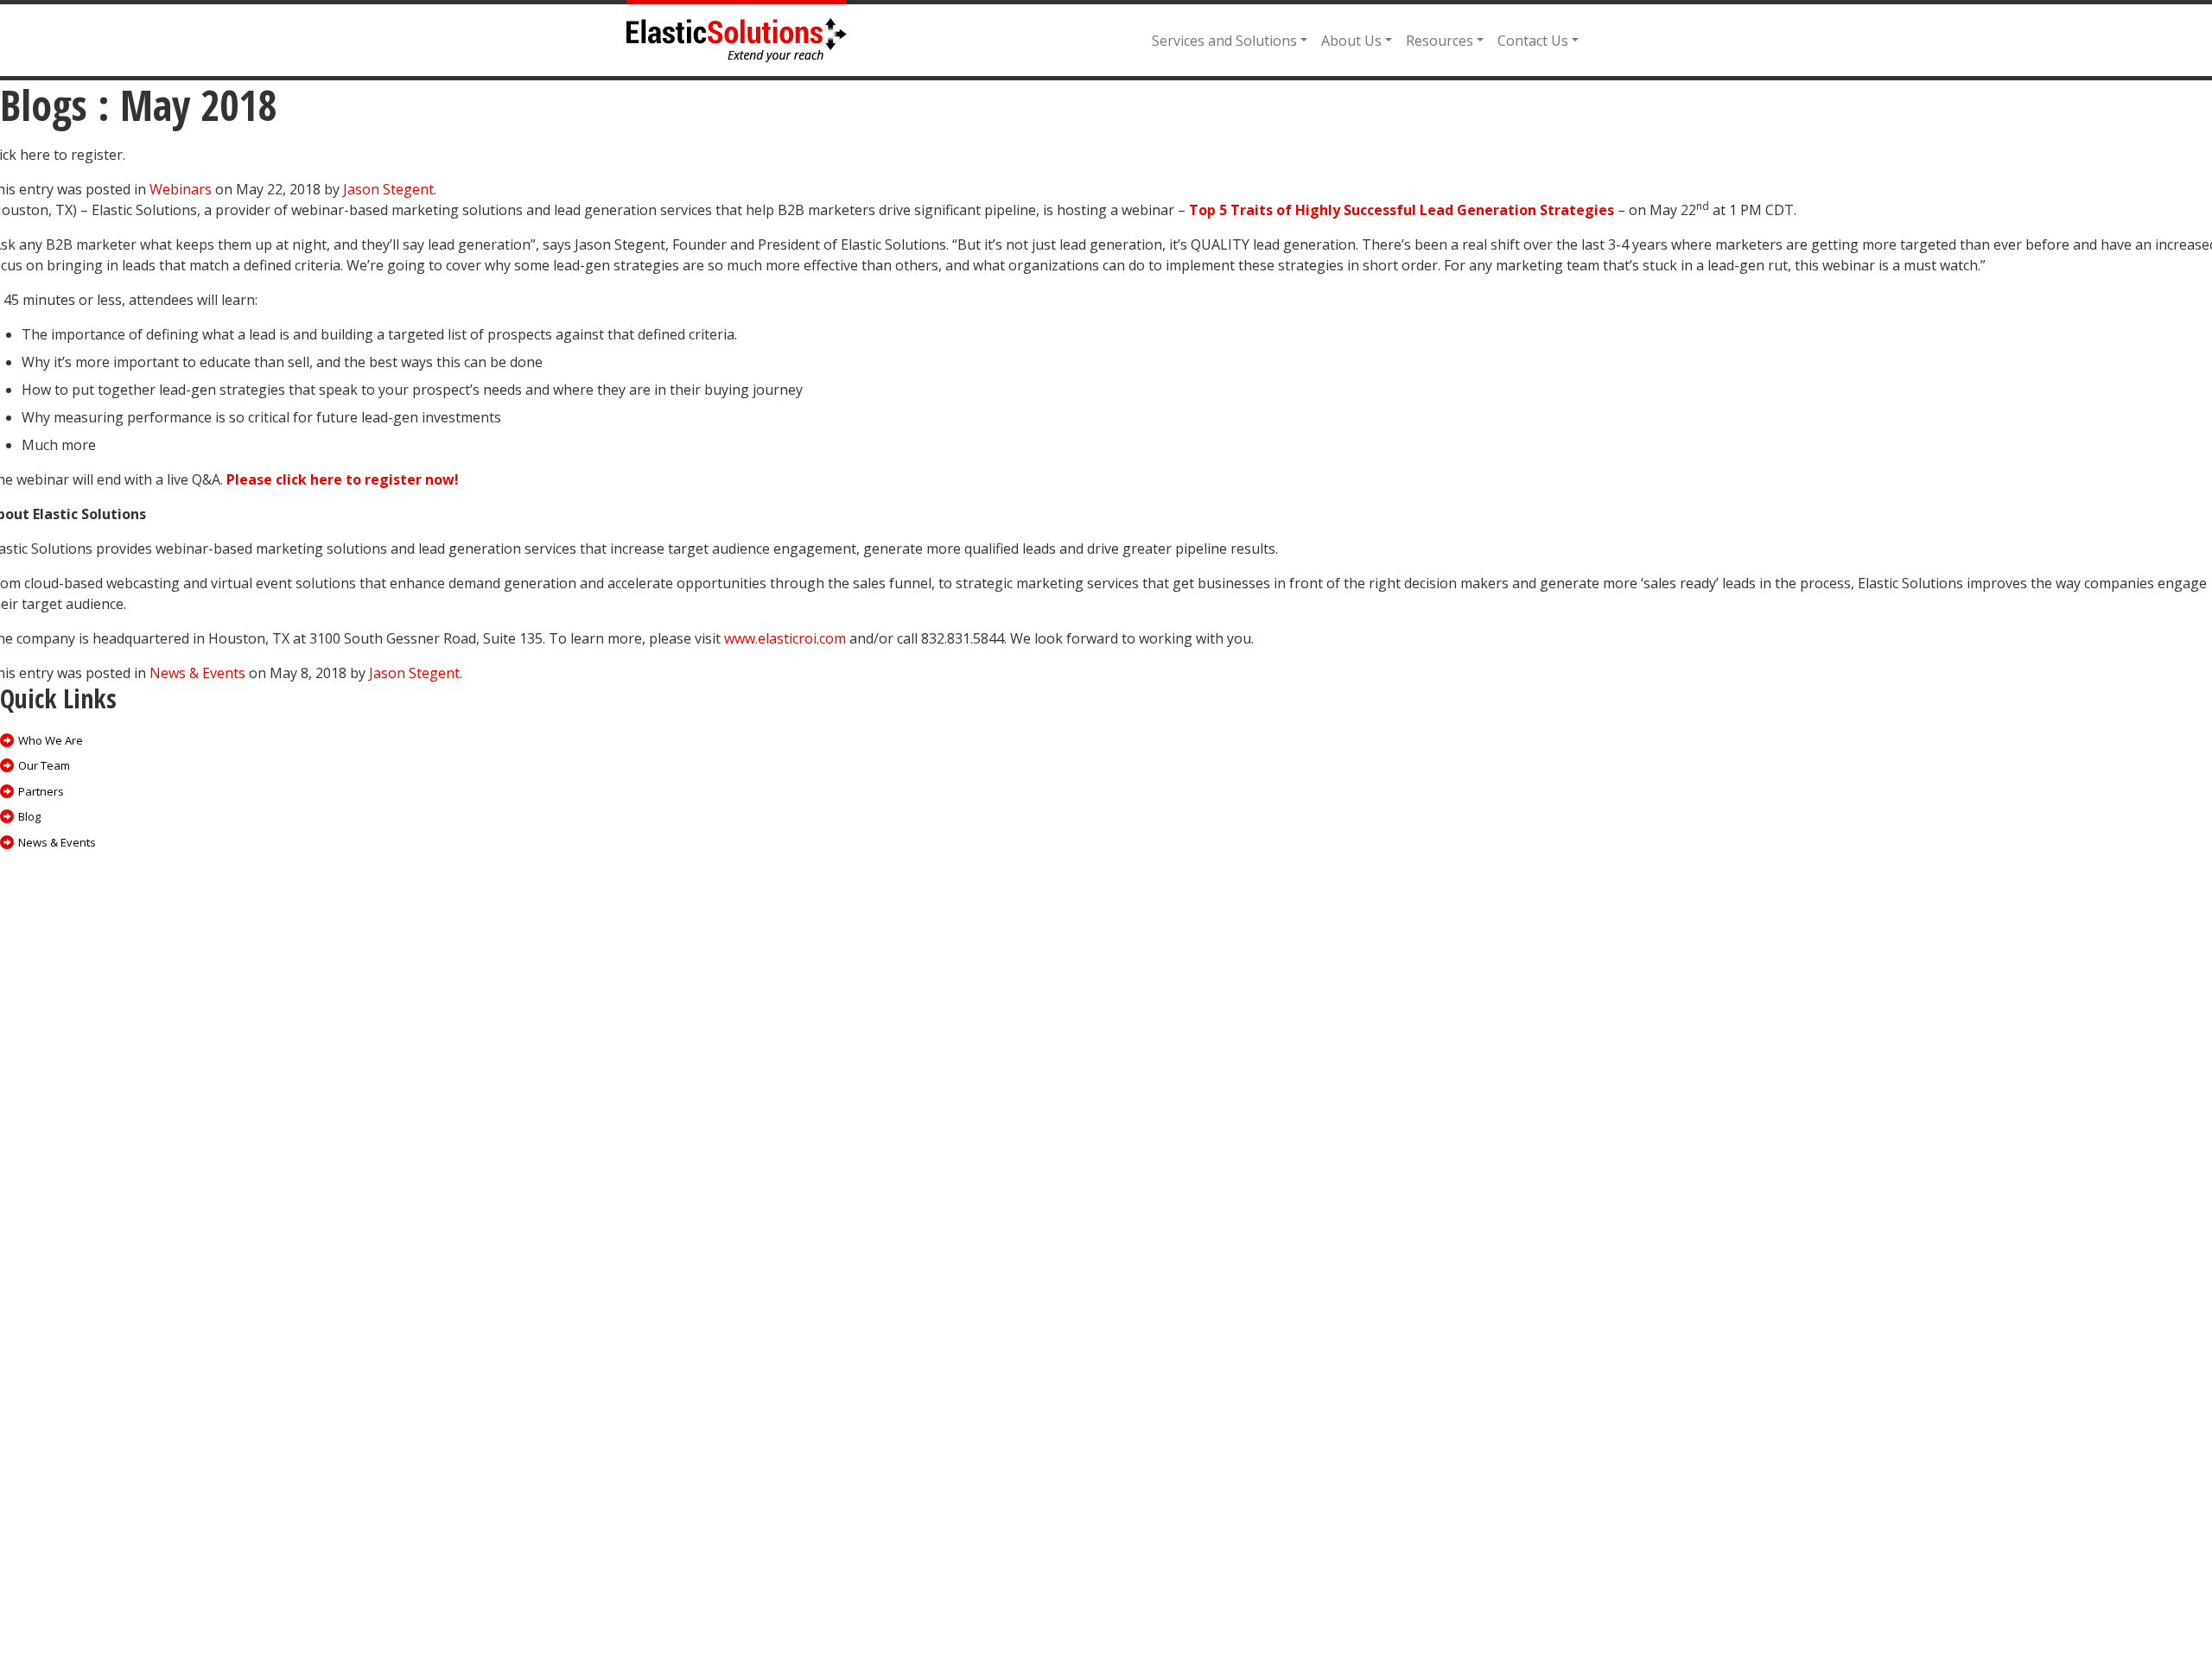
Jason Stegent (388, 189)
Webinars (181, 189)
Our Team (44, 765)
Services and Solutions (1224, 41)
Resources (1440, 41)
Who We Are (51, 740)
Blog (29, 816)
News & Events (197, 673)
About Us (1351, 41)
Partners (41, 791)
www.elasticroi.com (785, 638)
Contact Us (1533, 41)
